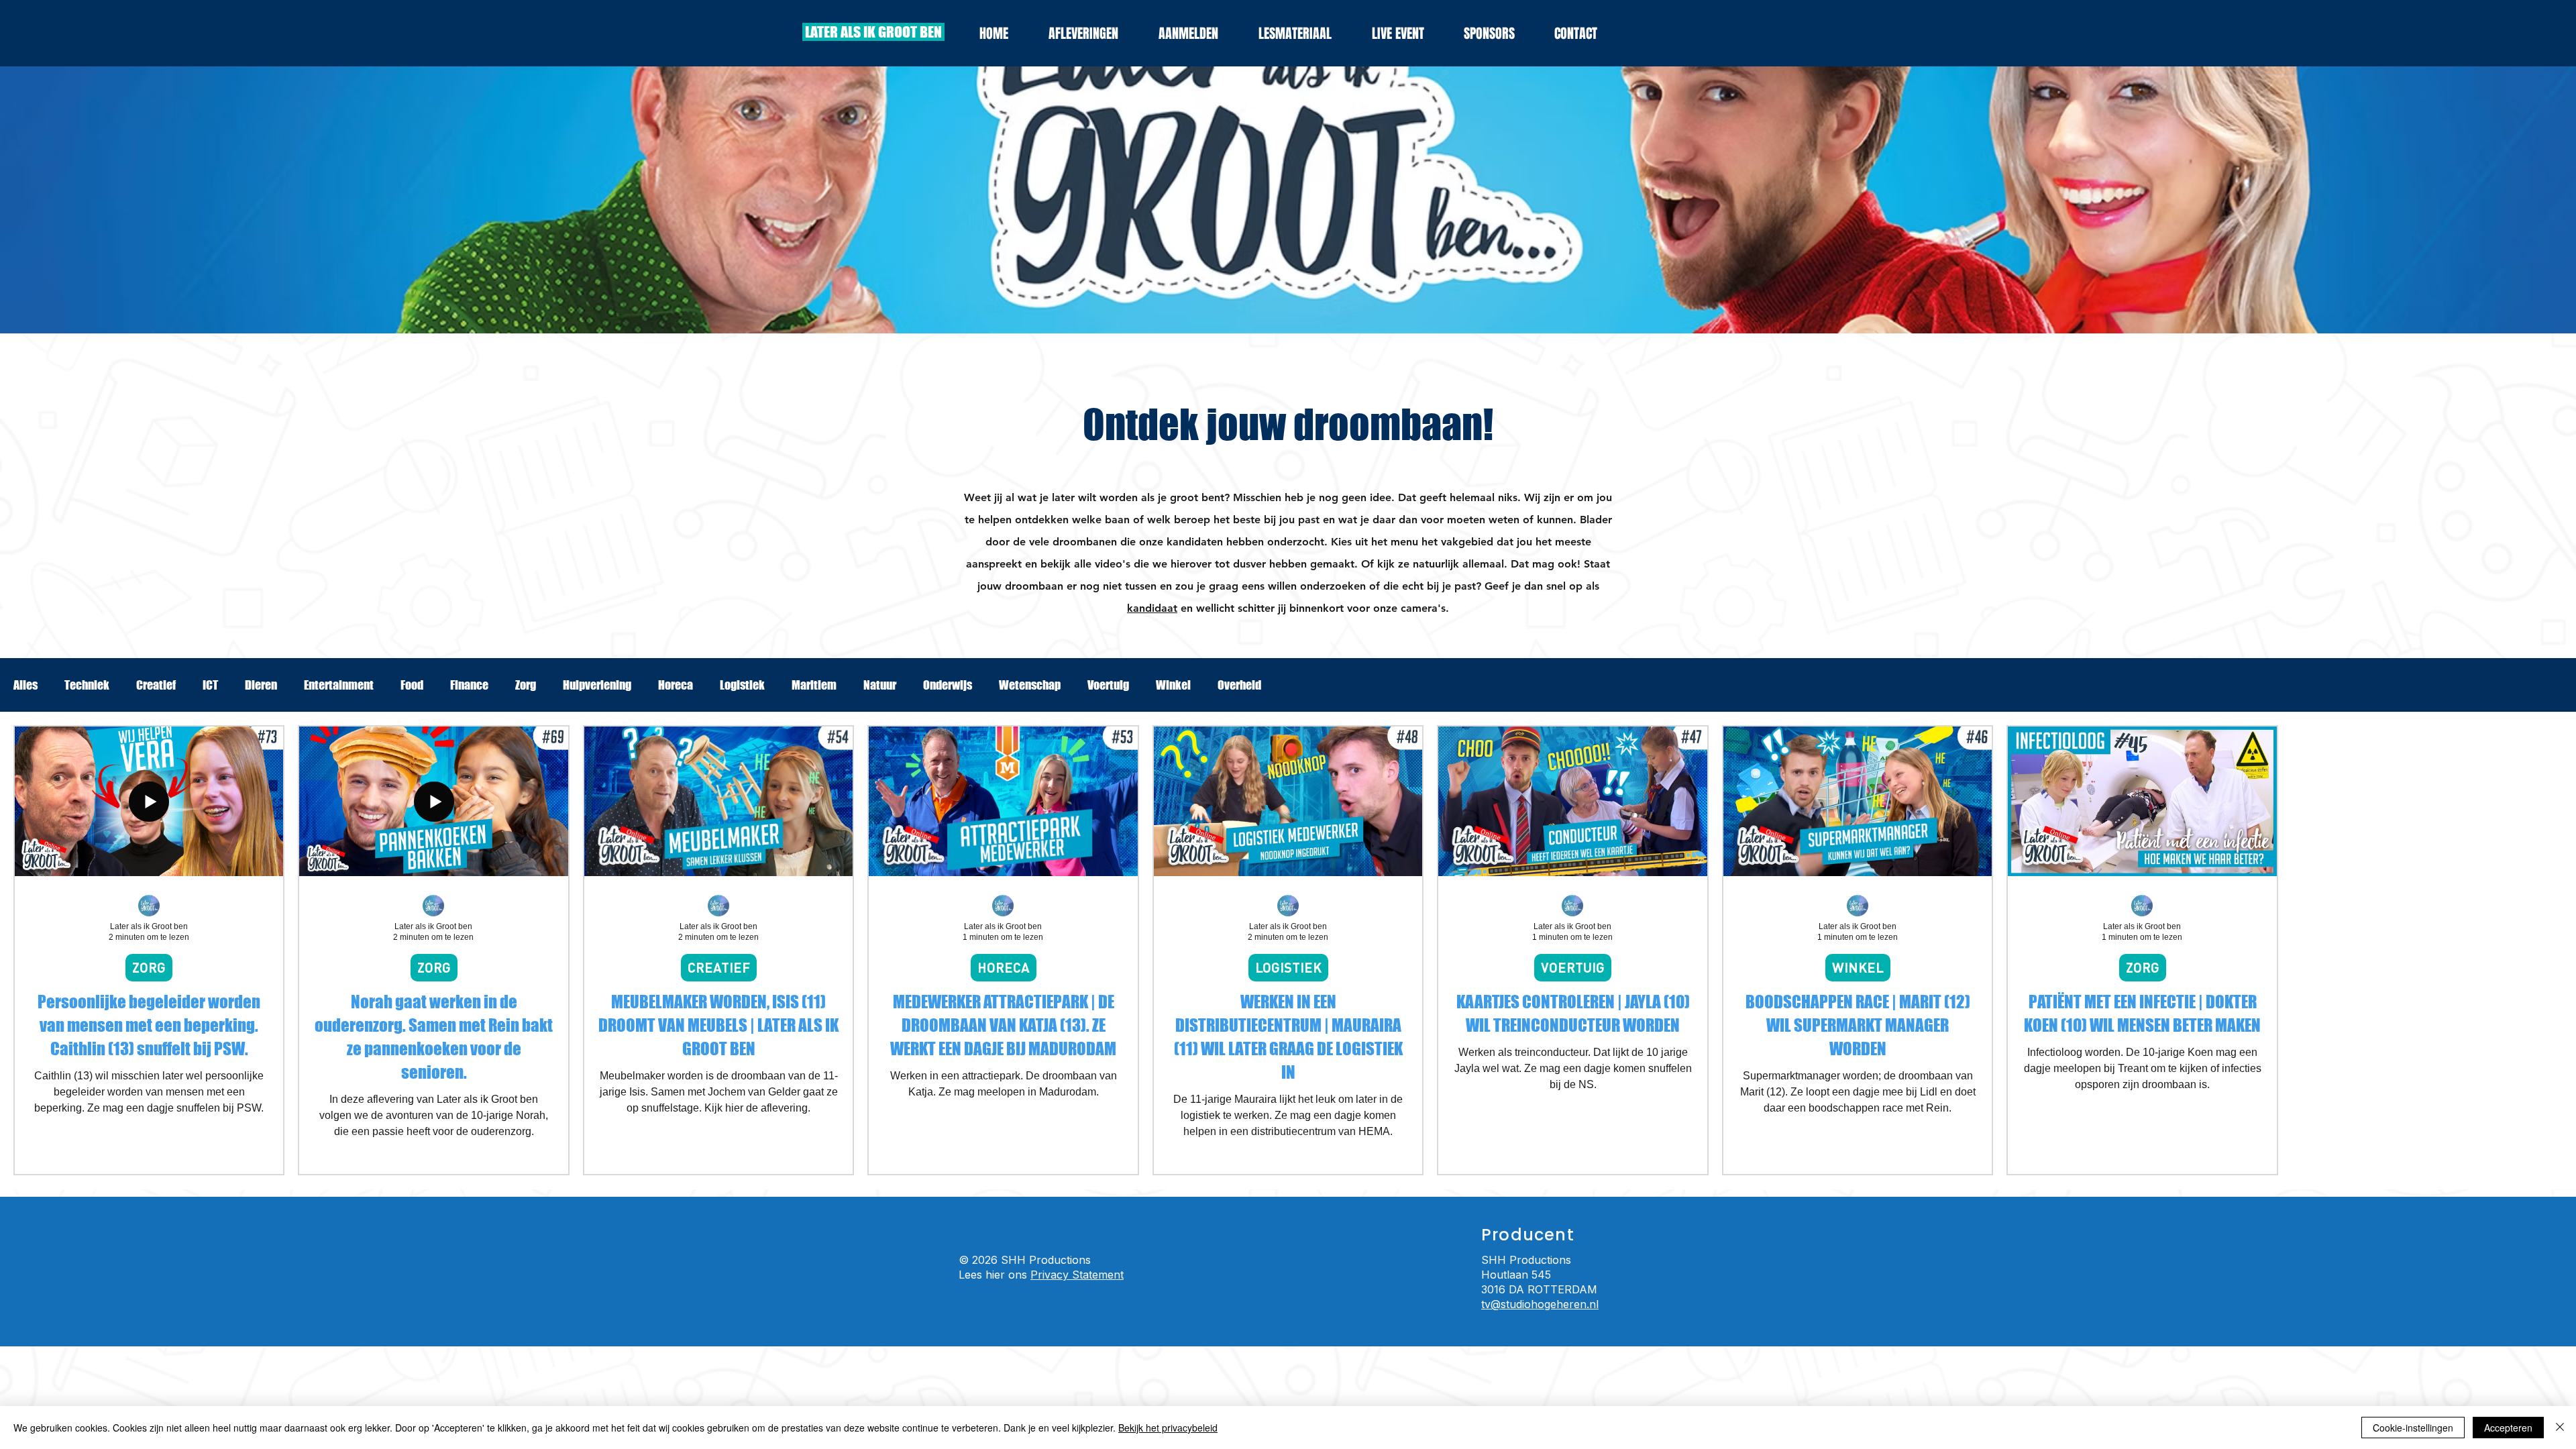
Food (412, 685)
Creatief (156, 685)
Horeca (676, 685)
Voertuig (1108, 685)
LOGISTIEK (1288, 967)
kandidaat (1152, 608)
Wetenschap (1030, 685)
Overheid (1239, 685)
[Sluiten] (2560, 1428)
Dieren (261, 685)
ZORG (149, 967)
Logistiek (742, 685)
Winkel (1173, 685)
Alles (25, 685)
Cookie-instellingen (2413, 1428)
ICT (210, 685)
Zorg (526, 685)
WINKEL (1858, 967)
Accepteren (2508, 1428)
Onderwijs (948, 685)
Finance (469, 685)
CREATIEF (719, 967)
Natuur (880, 685)
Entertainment (339, 685)
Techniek (87, 685)
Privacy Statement (1077, 1275)
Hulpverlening (597, 685)
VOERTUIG (1573, 967)
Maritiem (814, 685)
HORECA (1004, 967)
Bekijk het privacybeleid (1168, 1428)
